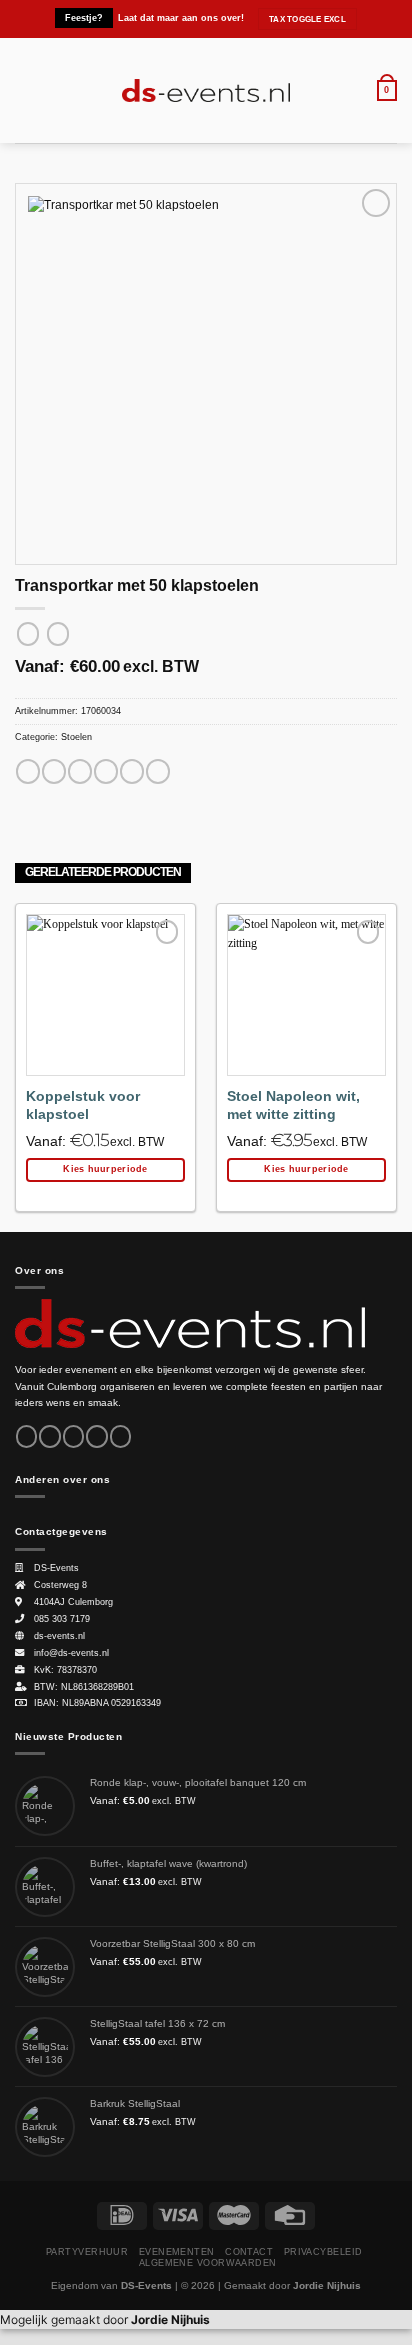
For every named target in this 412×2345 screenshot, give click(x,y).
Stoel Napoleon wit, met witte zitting (293, 1105)
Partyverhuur (87, 2252)
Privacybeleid (323, 2252)
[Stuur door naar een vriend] (106, 771)
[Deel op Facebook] (54, 771)
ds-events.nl (59, 1636)
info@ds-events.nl (71, 1653)
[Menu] (24, 90)
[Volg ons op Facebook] (26, 1436)
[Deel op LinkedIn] (158, 771)
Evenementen (177, 2252)
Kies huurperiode (105, 1169)
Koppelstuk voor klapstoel (83, 1105)
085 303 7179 (62, 1619)
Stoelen (76, 737)
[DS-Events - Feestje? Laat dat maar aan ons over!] (206, 91)
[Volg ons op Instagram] (49, 1436)
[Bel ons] (120, 1436)
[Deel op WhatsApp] (28, 771)
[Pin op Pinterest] (132, 771)
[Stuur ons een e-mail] (96, 1436)
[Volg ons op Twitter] (73, 1436)
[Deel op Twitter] (80, 771)
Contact (249, 2252)
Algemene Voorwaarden (208, 2263)
